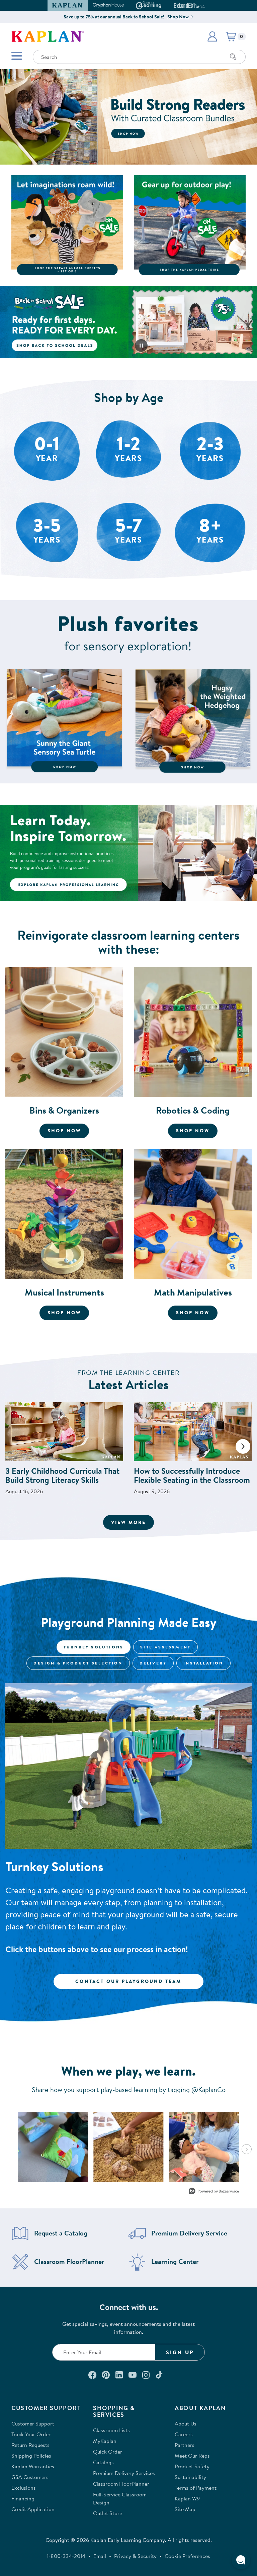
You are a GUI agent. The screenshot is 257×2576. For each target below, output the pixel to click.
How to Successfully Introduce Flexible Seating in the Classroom (192, 1475)
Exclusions (24, 2488)
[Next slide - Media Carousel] (247, 2149)
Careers (184, 2434)
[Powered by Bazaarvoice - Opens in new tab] (214, 2192)
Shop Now (178, 17)
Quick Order (108, 2452)
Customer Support (33, 2423)
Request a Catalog (61, 2233)
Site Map (185, 2509)
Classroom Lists (111, 2430)
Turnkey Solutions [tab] (94, 1647)
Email (100, 2556)
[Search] (233, 57)
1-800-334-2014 (66, 2556)
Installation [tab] (203, 1663)
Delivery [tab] (153, 1663)
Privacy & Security (135, 2556)
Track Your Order (31, 2434)
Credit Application (33, 2509)
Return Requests (30, 2445)
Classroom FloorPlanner (69, 2262)
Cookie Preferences (187, 2556)
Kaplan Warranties (33, 2466)
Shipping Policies (31, 2456)
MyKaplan (105, 2441)
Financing (23, 2498)
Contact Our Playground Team (128, 1981)
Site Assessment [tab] (165, 1647)
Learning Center (175, 2262)
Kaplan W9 (187, 2498)
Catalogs (103, 2462)
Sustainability (190, 2477)
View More (133, 1522)
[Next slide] (243, 1446)
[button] (202, 5)
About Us (186, 2423)
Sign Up (180, 2352)
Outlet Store (108, 2513)
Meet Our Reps (192, 2456)
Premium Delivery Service (189, 2233)
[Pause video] (141, 346)
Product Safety (192, 2466)
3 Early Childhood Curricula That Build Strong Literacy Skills (62, 1475)
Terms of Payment (196, 2488)
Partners (185, 2445)
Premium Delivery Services (124, 2473)
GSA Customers (30, 2477)
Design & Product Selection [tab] (78, 1663)
